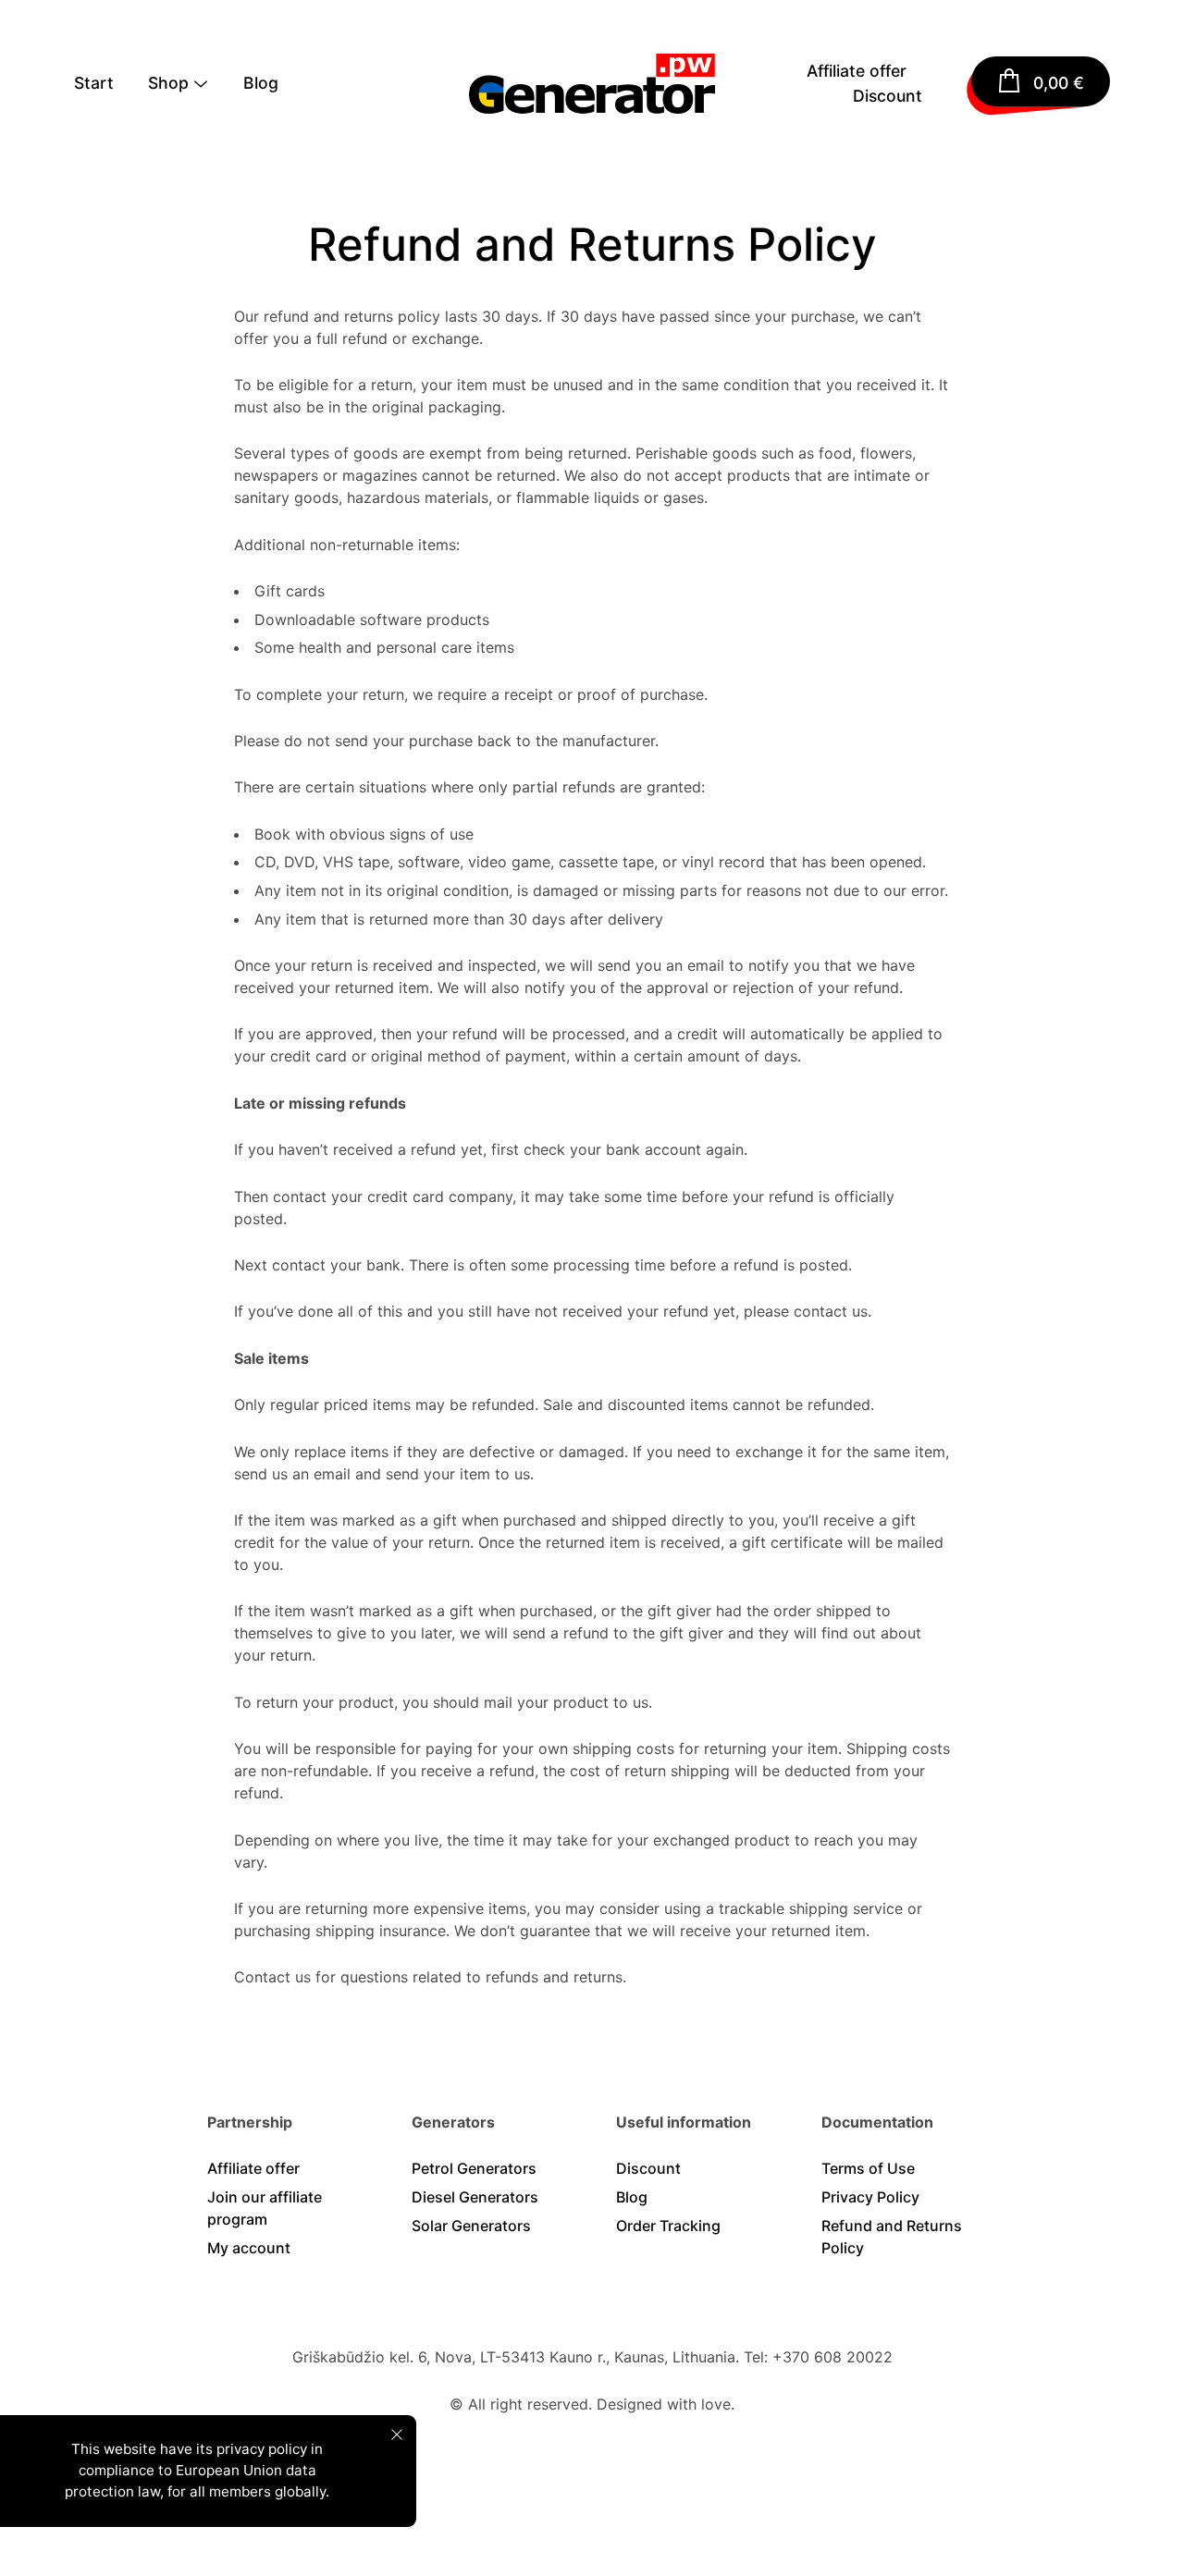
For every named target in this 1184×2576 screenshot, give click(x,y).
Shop (168, 83)
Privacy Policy (870, 2197)
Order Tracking (668, 2226)
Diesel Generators (475, 2197)
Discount (888, 96)
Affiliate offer (857, 71)
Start (94, 83)
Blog (261, 83)
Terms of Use (868, 2168)
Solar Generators (471, 2226)
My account (249, 2248)
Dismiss (397, 2435)
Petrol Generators (474, 2168)
